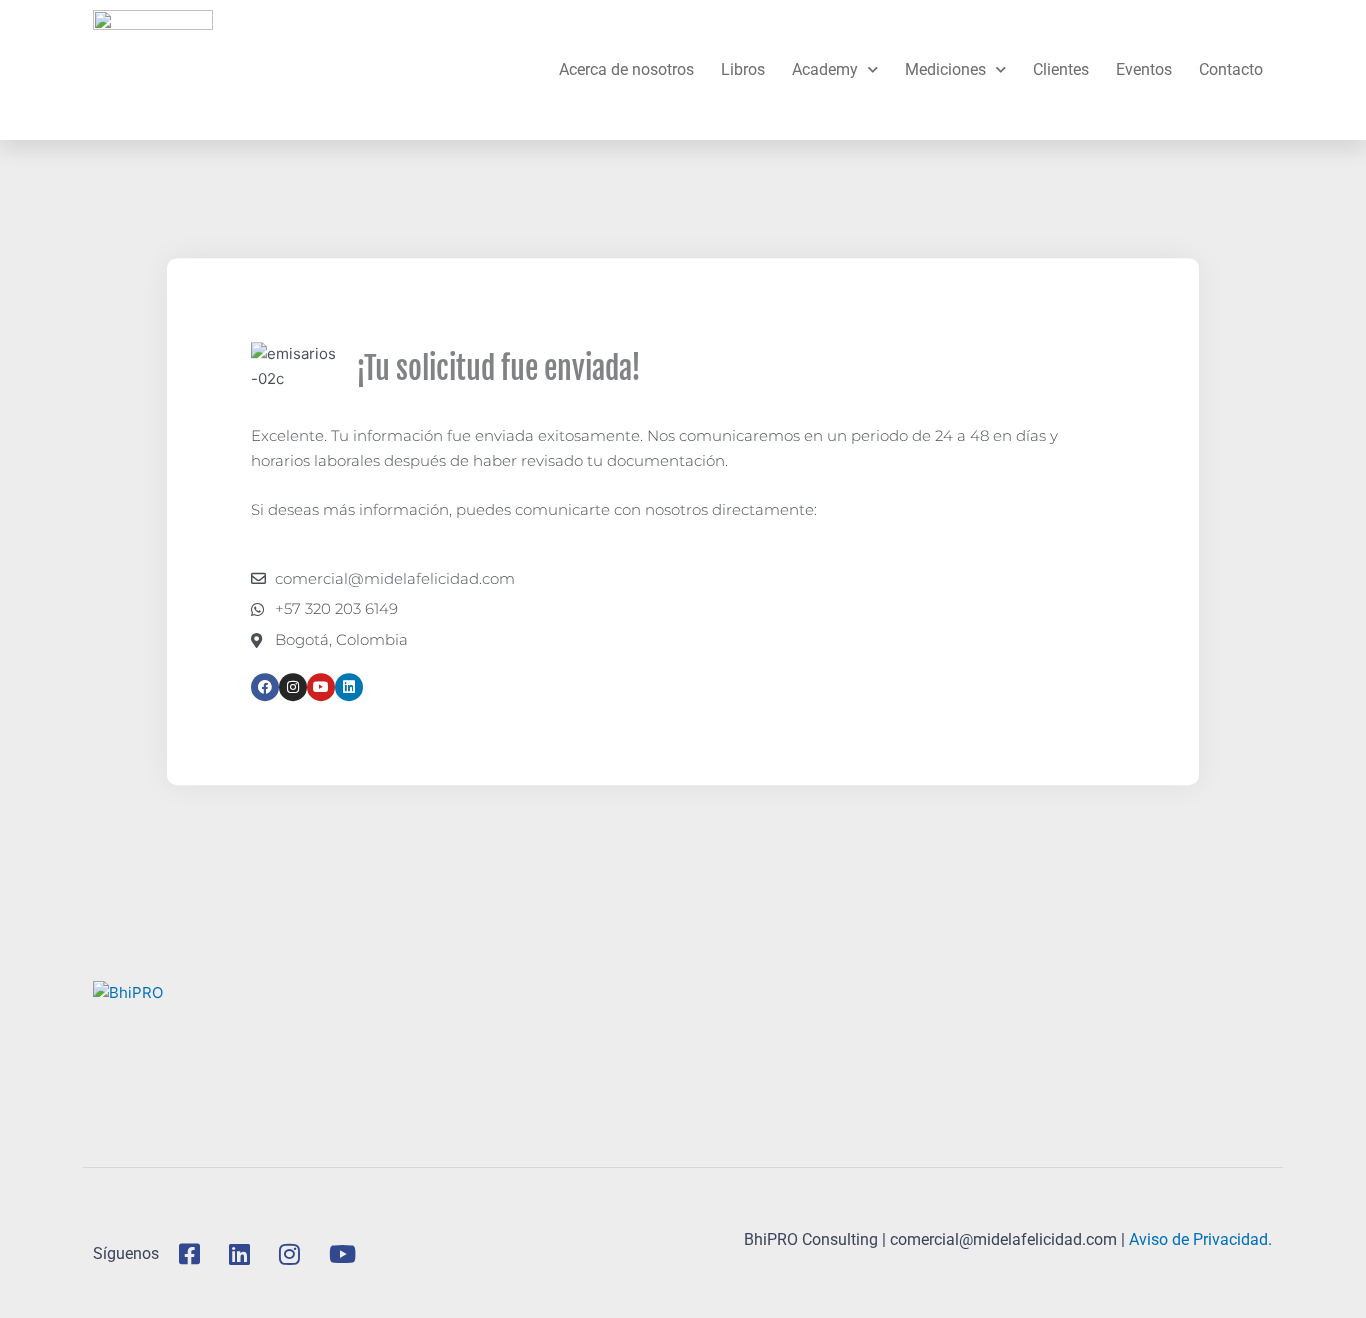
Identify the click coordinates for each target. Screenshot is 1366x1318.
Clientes (1061, 69)
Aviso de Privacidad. (1200, 1239)
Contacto (1231, 69)
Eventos (1144, 69)
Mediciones (945, 69)
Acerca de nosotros (626, 69)
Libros (743, 69)
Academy (825, 69)
